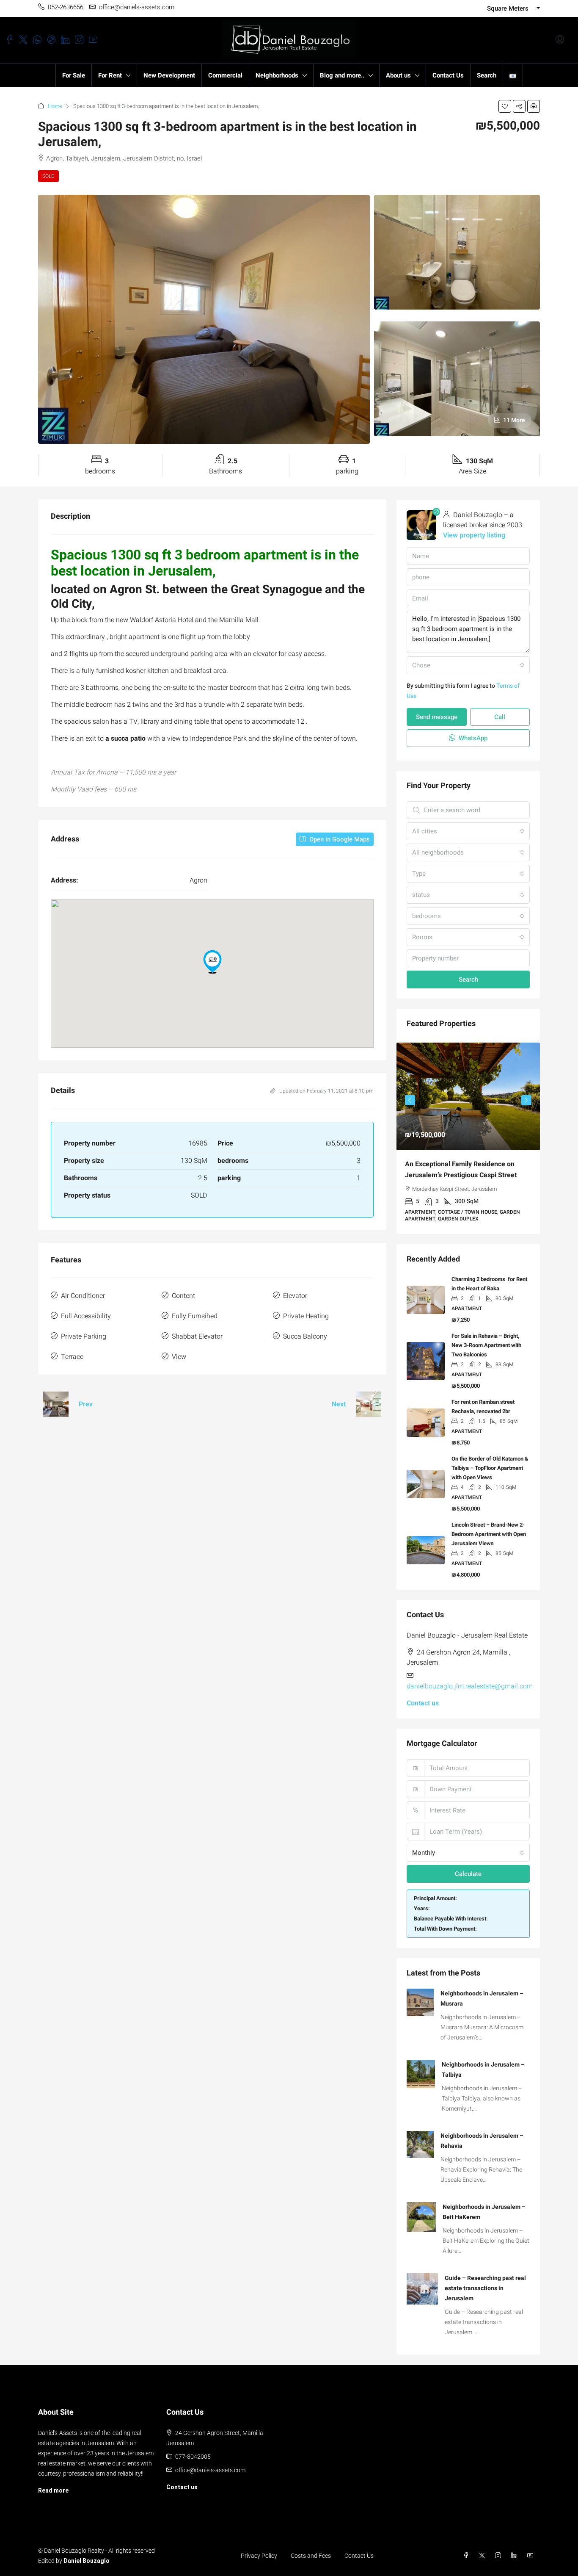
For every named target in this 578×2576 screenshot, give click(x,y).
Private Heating (306, 1316)
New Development (169, 75)
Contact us (423, 1696)
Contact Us (448, 75)
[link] (468, 1096)
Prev (86, 1404)
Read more (53, 2484)
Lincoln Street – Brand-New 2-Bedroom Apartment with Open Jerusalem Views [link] (489, 1527)
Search (487, 75)
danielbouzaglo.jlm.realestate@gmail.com (470, 1680)
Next (339, 1404)
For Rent (110, 75)
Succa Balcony (305, 1336)
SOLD (48, 176)
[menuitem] (560, 40)
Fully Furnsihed (195, 1316)
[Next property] (369, 1404)
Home (55, 106)
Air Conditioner (83, 1296)
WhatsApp (472, 738)
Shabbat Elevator (197, 1336)
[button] (505, 106)
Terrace (72, 1357)
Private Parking (84, 1336)
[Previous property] (56, 1404)
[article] (468, 1135)
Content (183, 1296)
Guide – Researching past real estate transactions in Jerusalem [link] (485, 2281)
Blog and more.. (342, 75)
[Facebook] (468, 2549)
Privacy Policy (259, 2549)
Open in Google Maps (339, 839)
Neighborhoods (277, 75)
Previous (410, 1098)
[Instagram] (500, 2549)
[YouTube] (532, 2549)
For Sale (74, 75)
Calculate (468, 1867)
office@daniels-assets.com (210, 2463)
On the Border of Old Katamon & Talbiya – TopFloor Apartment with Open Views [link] (490, 1461)
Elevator (295, 1296)
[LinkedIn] (516, 2549)
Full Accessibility (86, 1316)
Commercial (225, 75)
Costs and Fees (311, 2549)
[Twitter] (484, 2549)
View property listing (474, 535)
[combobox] (468, 665)
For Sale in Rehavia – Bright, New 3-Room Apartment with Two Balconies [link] (486, 1338)
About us (398, 75)
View (179, 1357)
